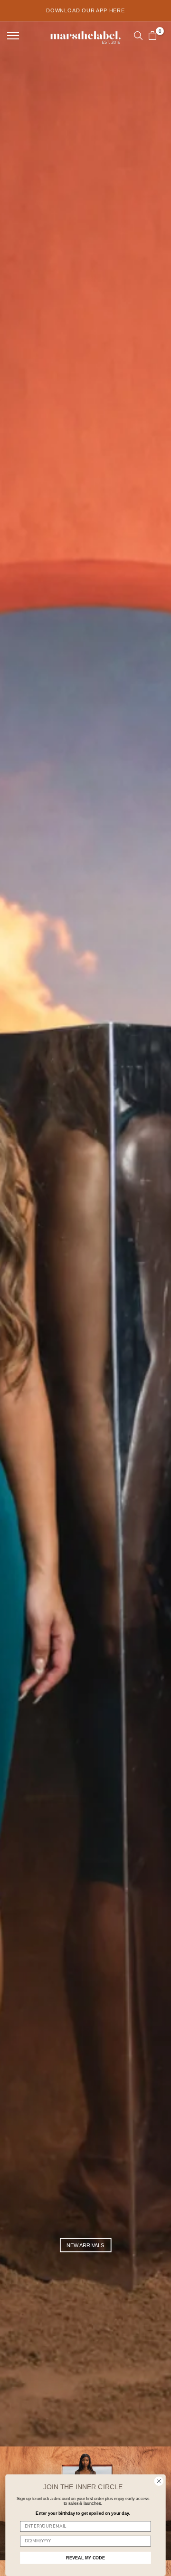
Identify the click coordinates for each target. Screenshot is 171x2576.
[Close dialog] (159, 2481)
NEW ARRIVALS (85, 2245)
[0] (152, 36)
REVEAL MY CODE (85, 2558)
